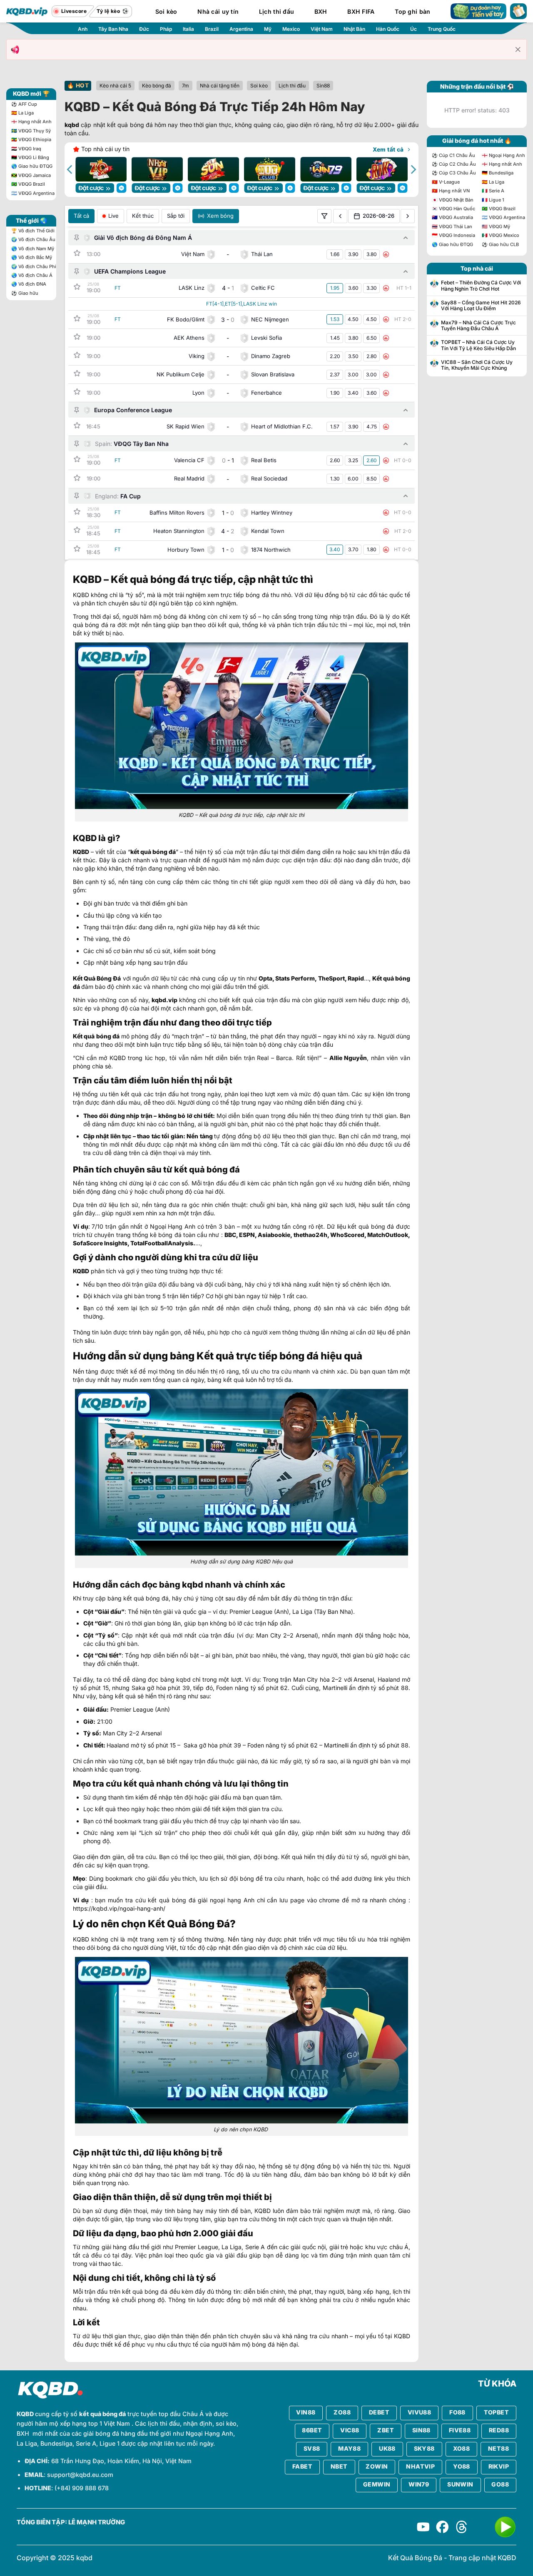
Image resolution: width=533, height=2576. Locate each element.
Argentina (241, 29)
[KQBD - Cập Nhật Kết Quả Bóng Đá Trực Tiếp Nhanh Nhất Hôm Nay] (27, 11)
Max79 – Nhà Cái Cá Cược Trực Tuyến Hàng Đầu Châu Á (478, 326)
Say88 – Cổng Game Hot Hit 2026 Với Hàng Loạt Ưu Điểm (481, 306)
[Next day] (408, 216)
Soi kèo (166, 11)
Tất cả (81, 216)
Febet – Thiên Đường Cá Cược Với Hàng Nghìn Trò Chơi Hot (481, 286)
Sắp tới (176, 216)
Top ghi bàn (412, 11)
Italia (188, 29)
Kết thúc (143, 216)
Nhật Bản (354, 29)
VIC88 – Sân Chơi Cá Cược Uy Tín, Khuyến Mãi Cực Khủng (477, 365)
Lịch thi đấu (276, 11)
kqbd (72, 125)
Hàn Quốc (388, 29)
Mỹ (268, 29)
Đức (144, 29)
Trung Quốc (442, 29)
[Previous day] (340, 216)
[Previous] (70, 169)
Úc (413, 29)
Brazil (212, 29)
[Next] (413, 169)
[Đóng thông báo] (518, 50)
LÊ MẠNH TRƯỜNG (97, 2522)
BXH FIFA (361, 11)
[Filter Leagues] (324, 216)
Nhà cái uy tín (218, 11)
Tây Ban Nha (113, 29)
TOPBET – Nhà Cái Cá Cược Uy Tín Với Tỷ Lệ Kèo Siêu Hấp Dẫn (478, 345)
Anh (83, 29)
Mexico (291, 29)
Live (113, 216)
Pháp (166, 29)
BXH (321, 11)
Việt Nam (322, 29)
